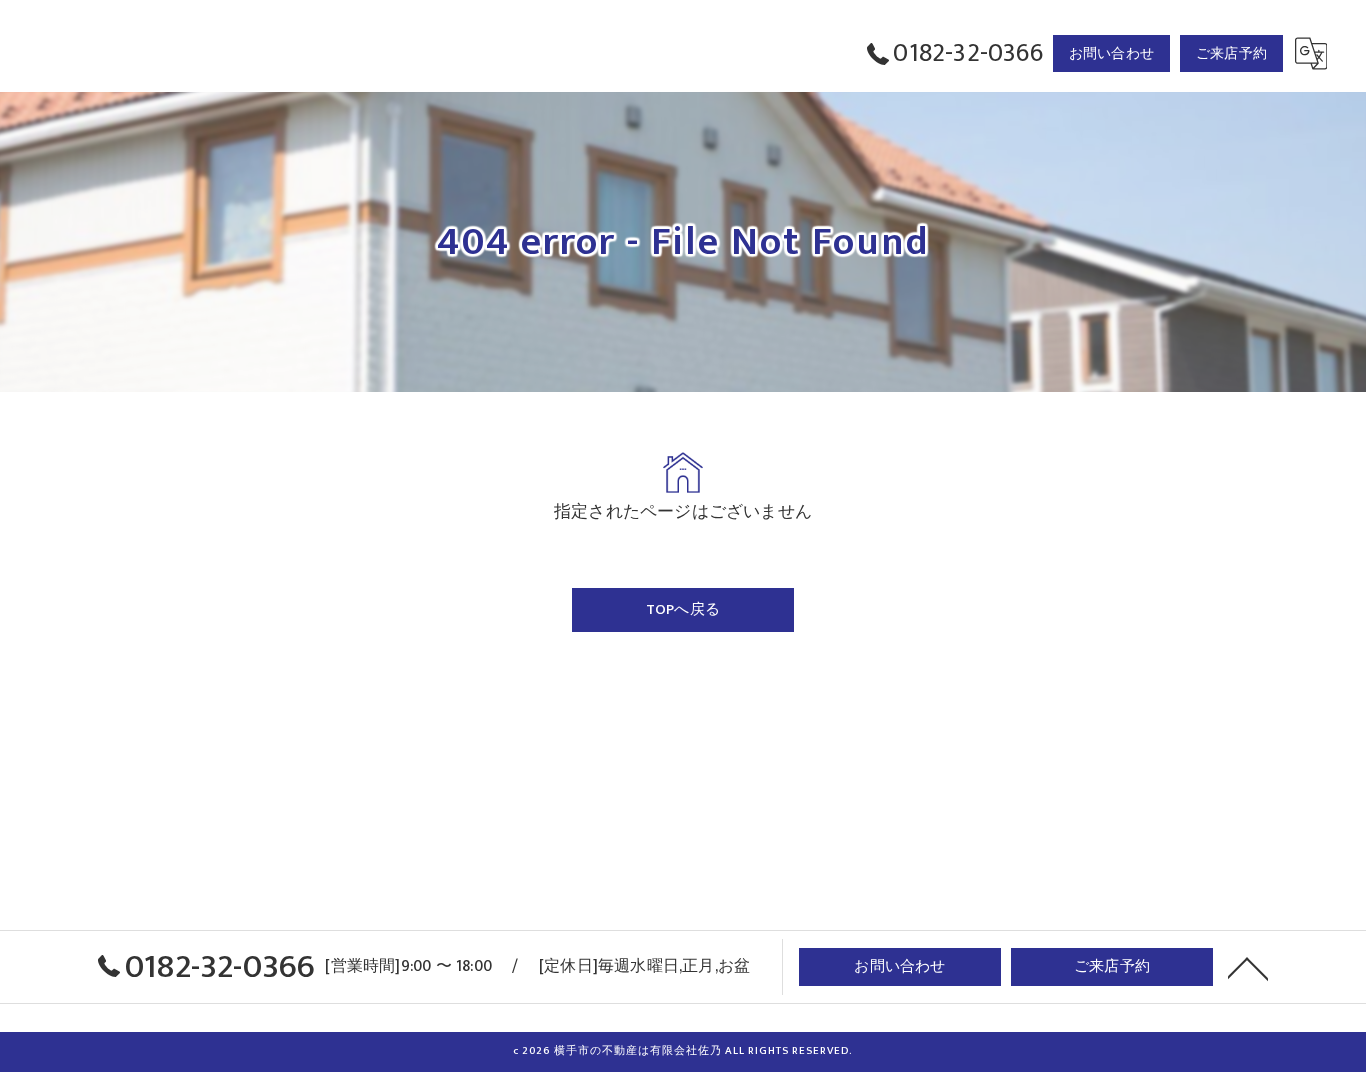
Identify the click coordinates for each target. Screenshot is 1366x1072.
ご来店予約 (1231, 53)
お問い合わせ (1111, 53)
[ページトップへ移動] (1248, 967)
